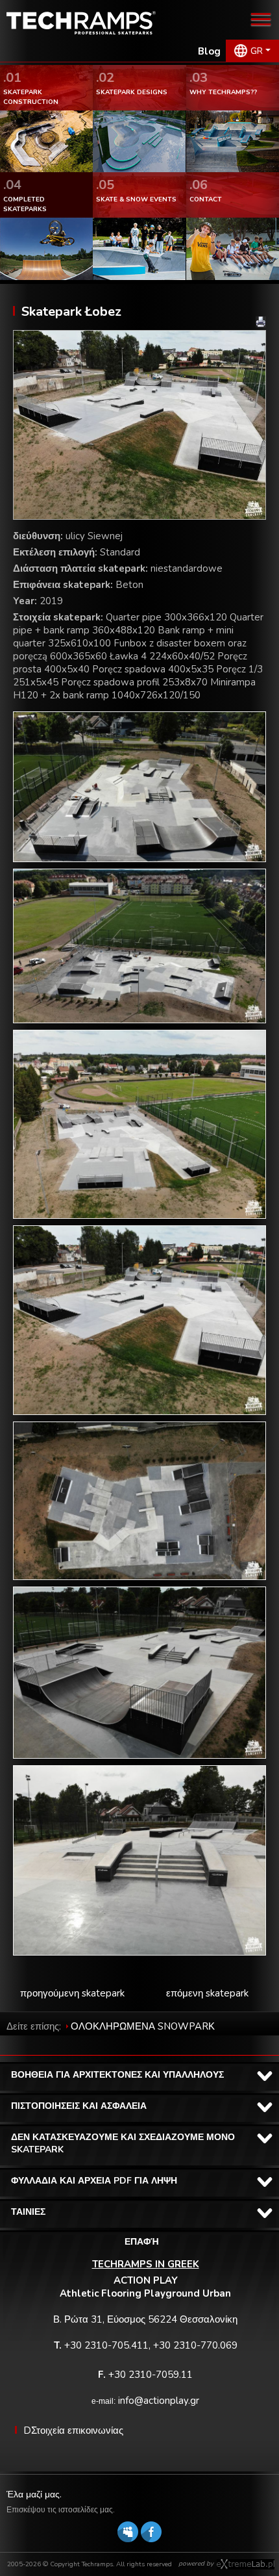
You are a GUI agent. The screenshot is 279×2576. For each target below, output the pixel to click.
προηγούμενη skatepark (72, 1993)
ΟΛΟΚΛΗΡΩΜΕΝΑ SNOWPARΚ (143, 2026)
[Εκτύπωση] (261, 322)
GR (257, 51)
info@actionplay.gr (159, 2401)
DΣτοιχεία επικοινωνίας (73, 2430)
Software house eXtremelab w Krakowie (246, 2564)
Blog (209, 51)
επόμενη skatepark (207, 1993)
